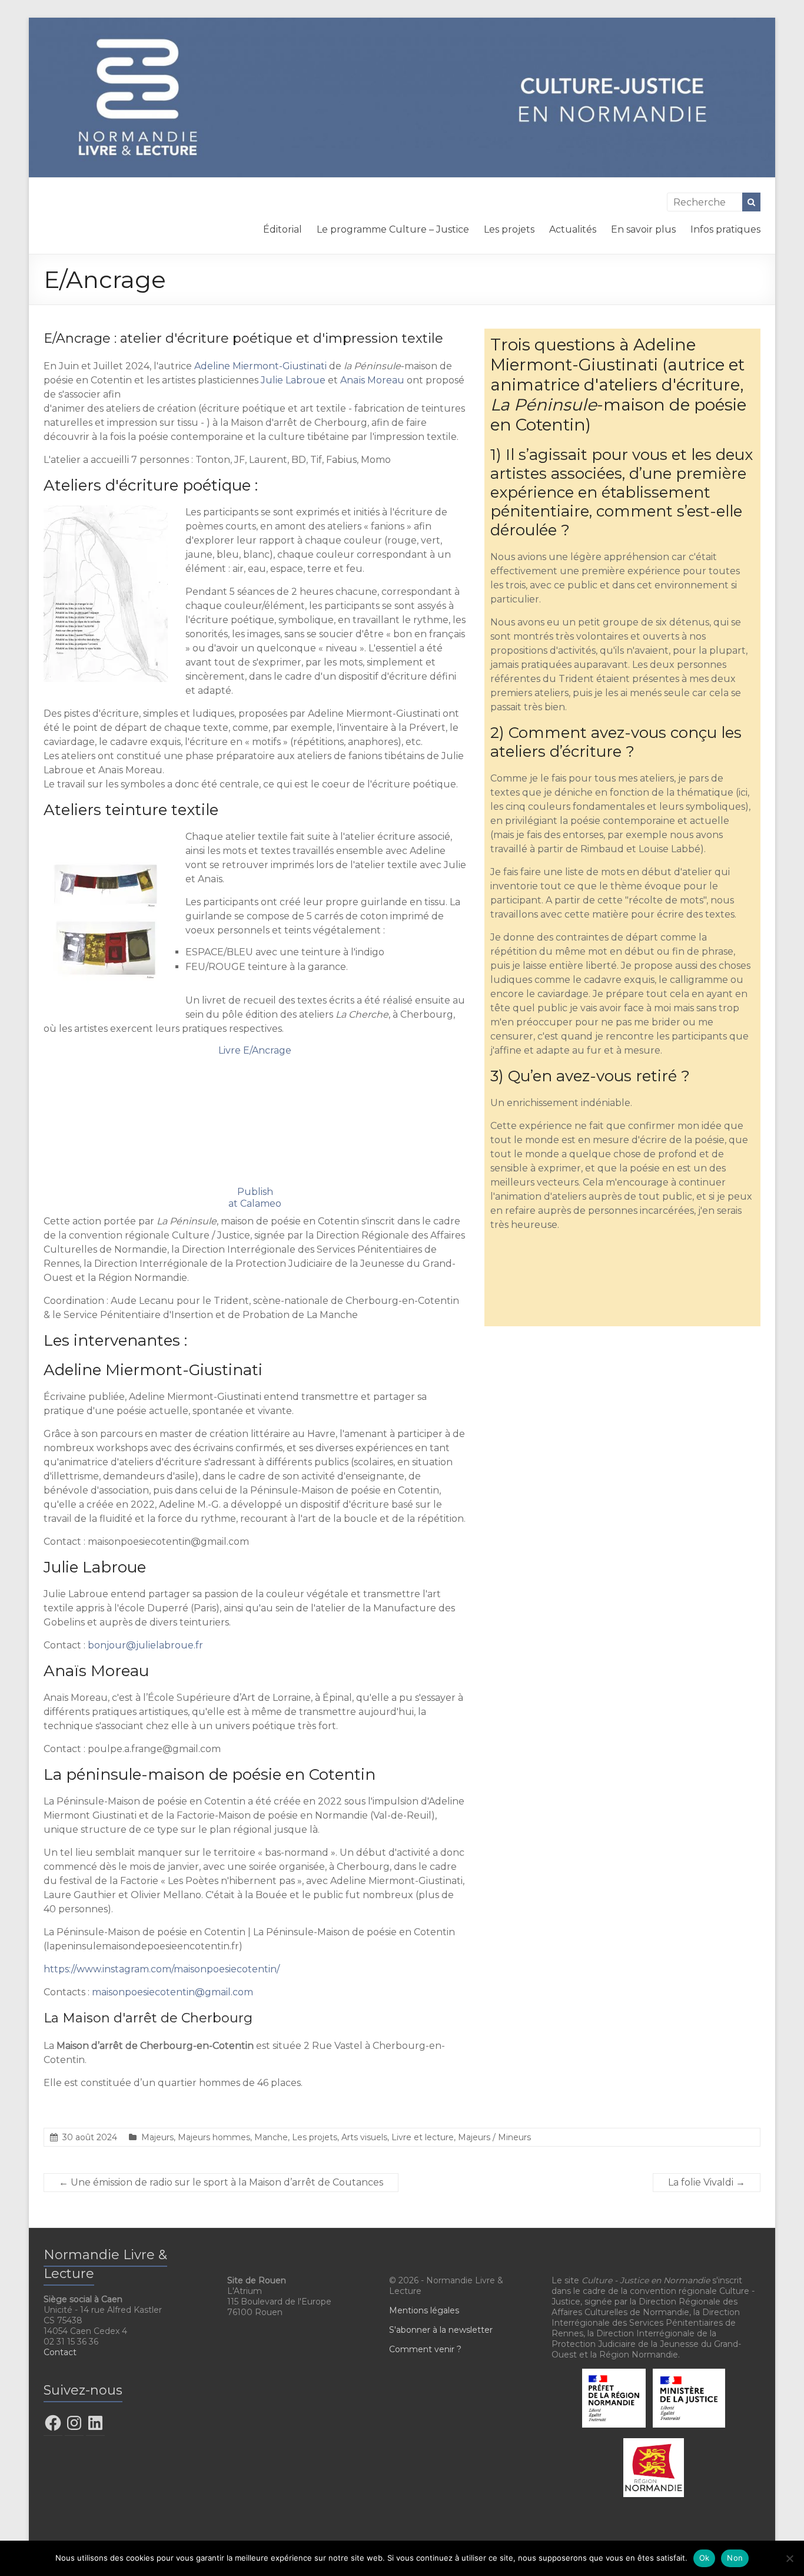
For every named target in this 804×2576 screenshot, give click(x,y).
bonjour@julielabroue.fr (145, 1645)
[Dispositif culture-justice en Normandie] (402, 23)
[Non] (789, 2558)
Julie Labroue (293, 380)
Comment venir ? (425, 2349)
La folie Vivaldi (707, 2182)
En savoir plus (643, 229)
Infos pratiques (725, 229)
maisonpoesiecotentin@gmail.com (172, 1992)
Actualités (573, 229)
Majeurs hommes (214, 2137)
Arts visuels (364, 2137)
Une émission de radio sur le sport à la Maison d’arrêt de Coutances (221, 2182)
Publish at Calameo (255, 1198)
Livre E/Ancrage (255, 1050)
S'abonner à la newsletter (441, 2330)
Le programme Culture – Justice (393, 229)
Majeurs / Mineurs (494, 2137)
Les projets (509, 229)
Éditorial (283, 229)
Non (735, 2558)
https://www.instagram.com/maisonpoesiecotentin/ (162, 1969)
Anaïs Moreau (372, 380)
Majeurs (157, 2137)
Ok (705, 2558)
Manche (271, 2137)
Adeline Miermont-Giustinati (260, 366)
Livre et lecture (423, 2137)
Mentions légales (424, 2310)
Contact (60, 2352)
